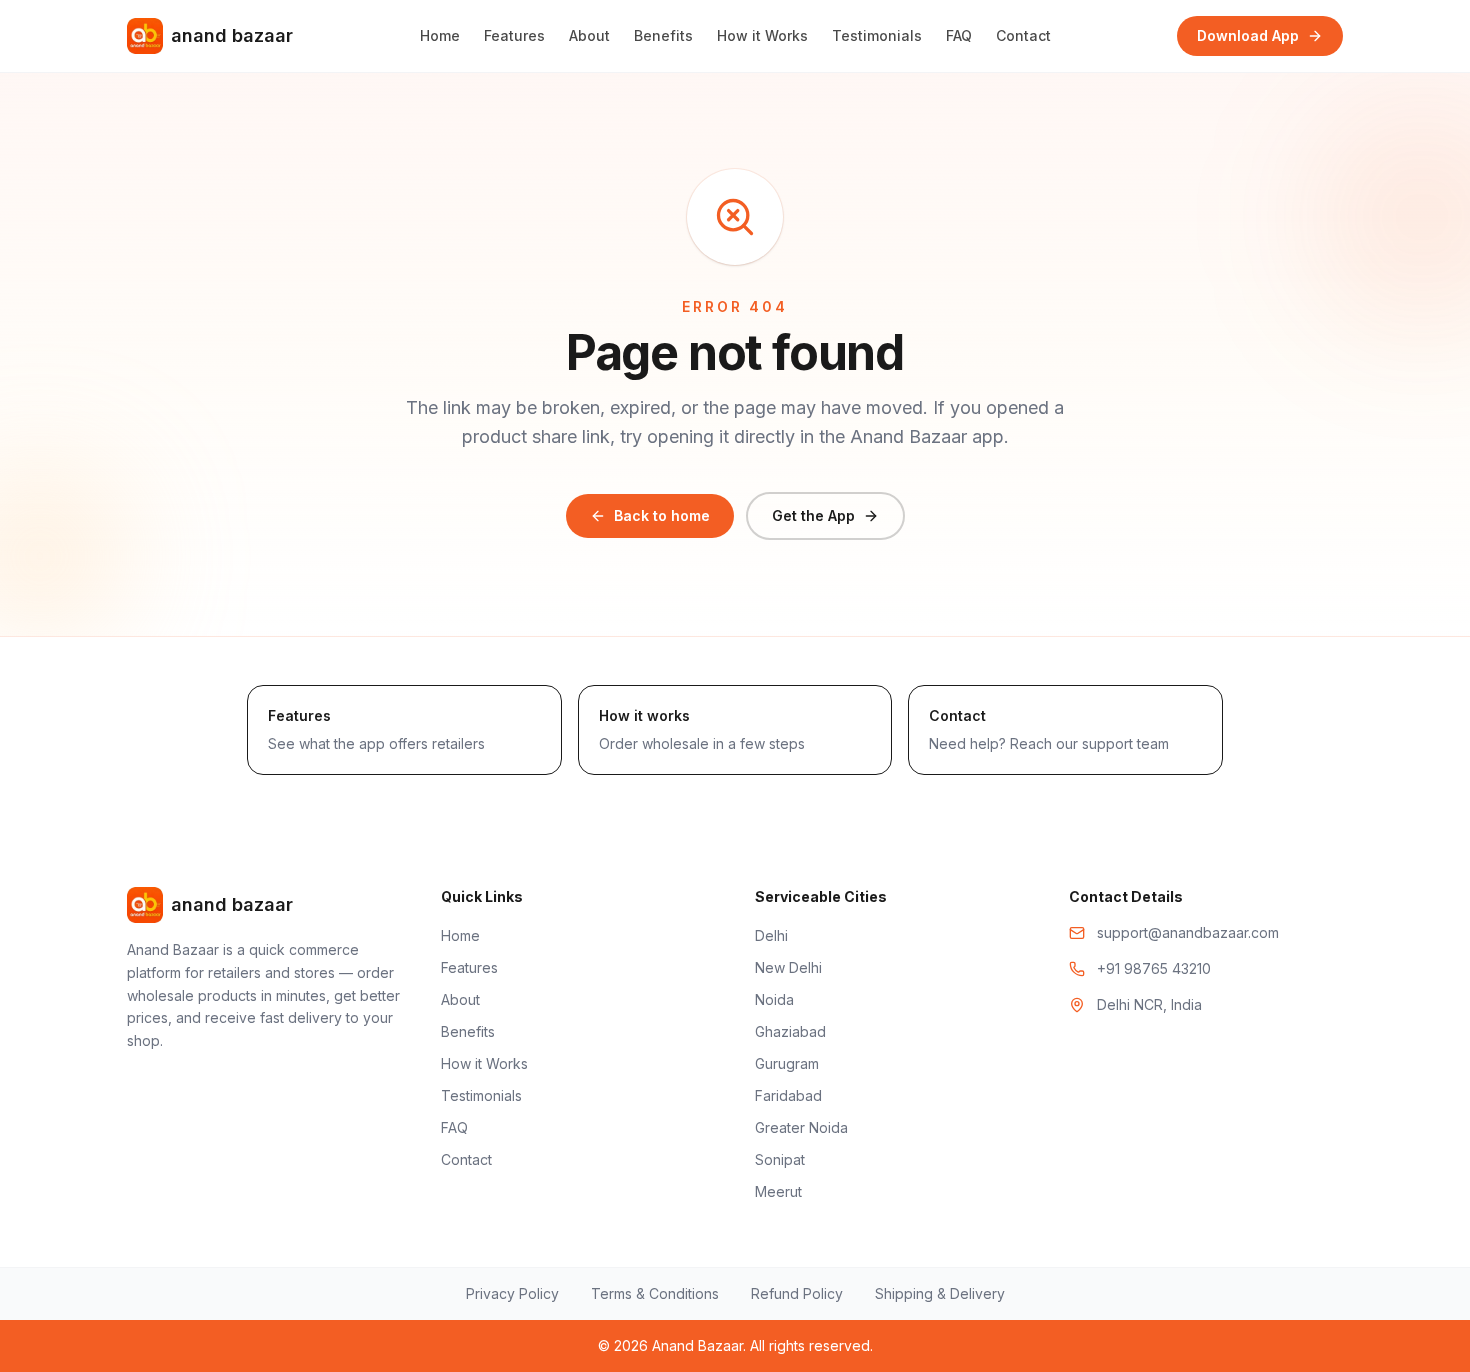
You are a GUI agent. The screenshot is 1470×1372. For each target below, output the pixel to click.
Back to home (662, 515)
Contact (1023, 35)
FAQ (959, 35)
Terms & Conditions (655, 1293)
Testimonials (877, 35)
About (589, 35)
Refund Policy (797, 1293)
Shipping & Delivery (940, 1293)
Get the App (813, 515)
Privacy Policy (512, 1293)
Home (440, 35)
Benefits (663, 35)
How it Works (762, 35)
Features (514, 35)
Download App (1248, 35)
